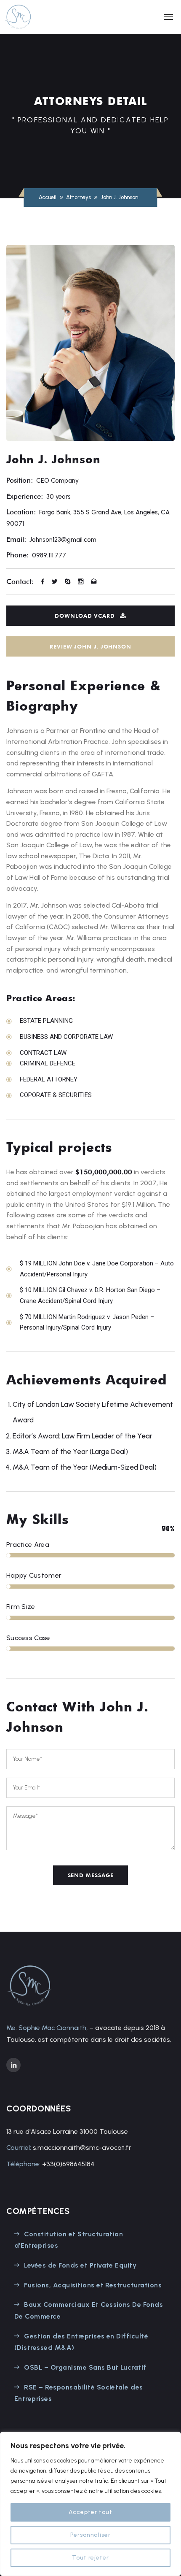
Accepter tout (90, 2512)
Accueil (48, 197)
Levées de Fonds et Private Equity (80, 2265)
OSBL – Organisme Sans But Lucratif (85, 2367)
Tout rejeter (91, 2558)
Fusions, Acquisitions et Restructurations (93, 2285)
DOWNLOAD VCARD (85, 616)
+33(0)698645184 (68, 2164)
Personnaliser (91, 2535)
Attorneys (79, 197)
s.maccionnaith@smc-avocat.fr (82, 2148)
